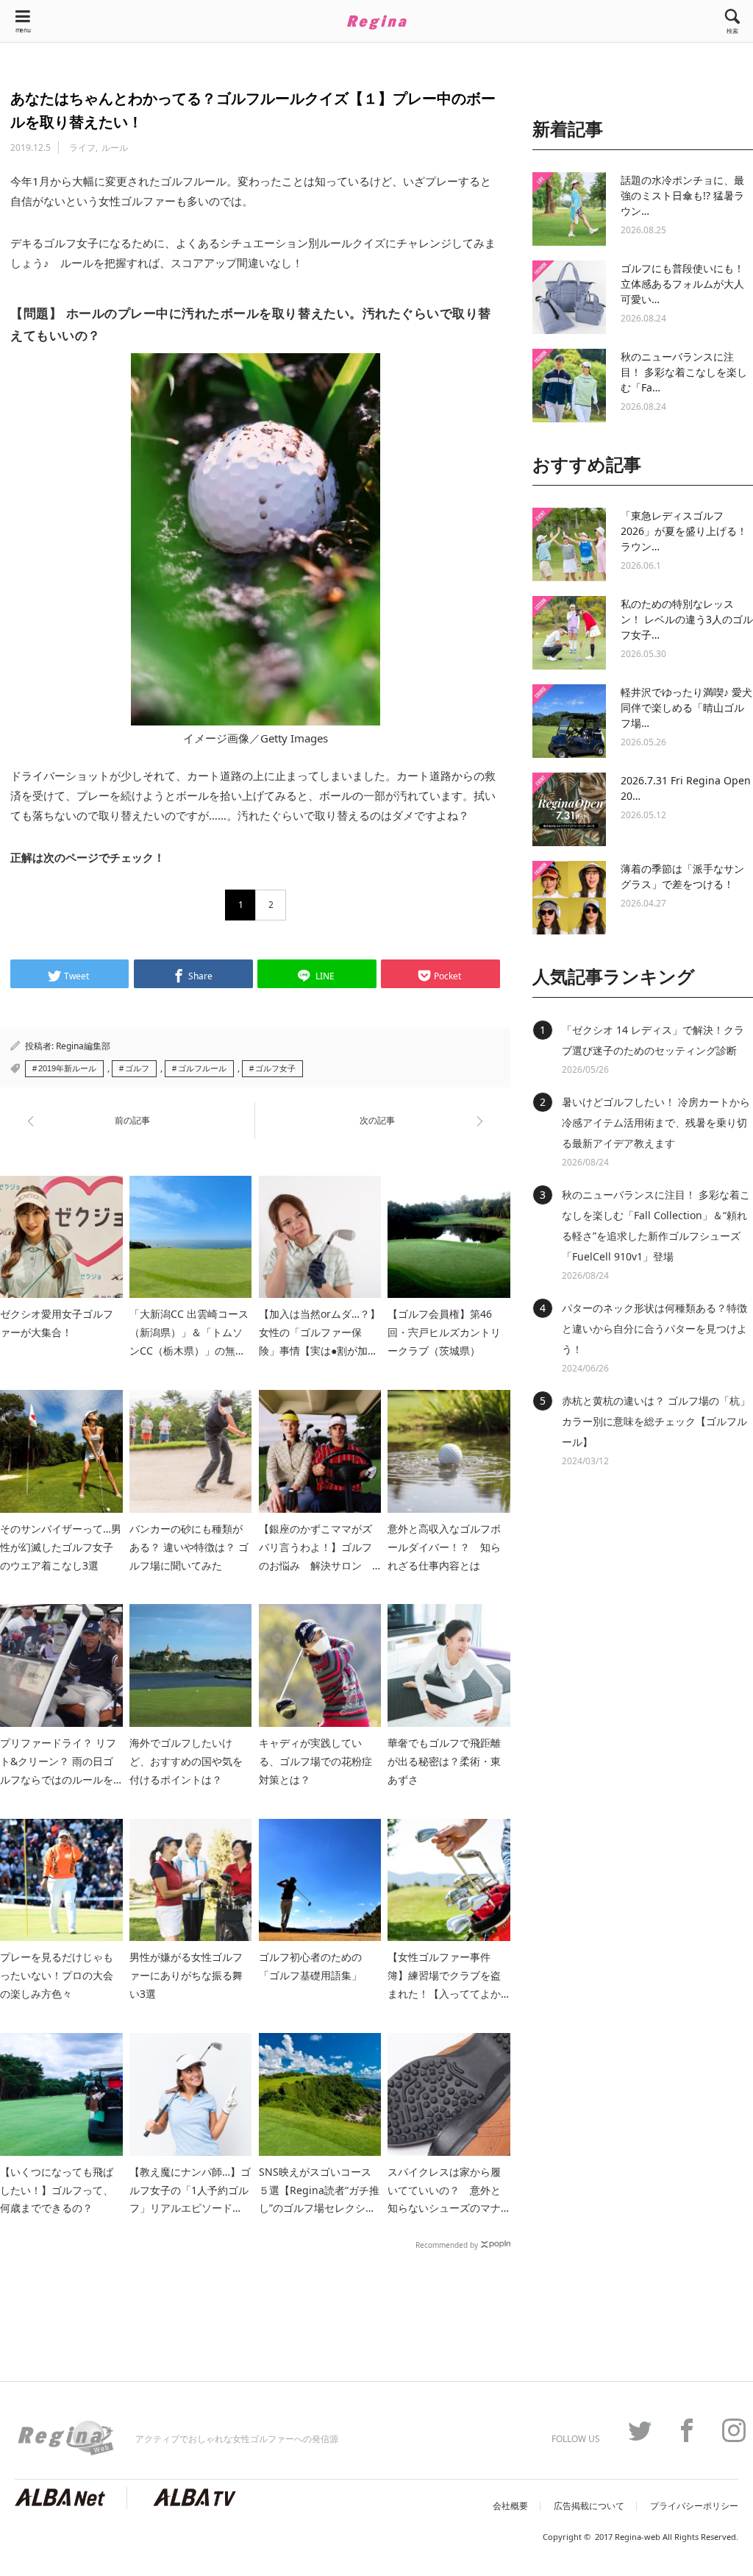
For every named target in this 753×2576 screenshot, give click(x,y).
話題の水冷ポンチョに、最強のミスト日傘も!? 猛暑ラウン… (682, 195)
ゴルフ (137, 1068)
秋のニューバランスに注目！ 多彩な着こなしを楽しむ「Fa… (684, 372)
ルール (115, 148)
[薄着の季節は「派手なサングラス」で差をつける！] (569, 898)
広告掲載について (589, 2506)
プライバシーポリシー (694, 2506)
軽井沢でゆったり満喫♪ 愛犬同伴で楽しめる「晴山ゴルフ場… (686, 707)
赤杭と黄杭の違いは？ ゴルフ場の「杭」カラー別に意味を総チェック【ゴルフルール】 (656, 1421)
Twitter (632, 2430)
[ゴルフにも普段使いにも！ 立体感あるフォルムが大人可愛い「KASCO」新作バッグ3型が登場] (569, 297)
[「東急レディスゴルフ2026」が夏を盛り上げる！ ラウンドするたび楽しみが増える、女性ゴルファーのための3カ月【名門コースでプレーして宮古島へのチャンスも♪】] (569, 544)
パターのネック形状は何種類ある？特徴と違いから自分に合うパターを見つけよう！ (654, 1328)
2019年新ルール (67, 1068)
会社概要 (510, 2506)
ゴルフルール (202, 1068)
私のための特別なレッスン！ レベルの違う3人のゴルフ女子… (687, 619)
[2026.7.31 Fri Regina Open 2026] (569, 809)
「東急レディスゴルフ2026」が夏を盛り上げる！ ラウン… (684, 531)
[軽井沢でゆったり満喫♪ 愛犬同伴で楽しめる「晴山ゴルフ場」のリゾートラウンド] (569, 721)
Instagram (727, 2430)
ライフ (82, 148)
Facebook (679, 2430)
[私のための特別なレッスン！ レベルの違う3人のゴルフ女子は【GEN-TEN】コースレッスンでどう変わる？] (569, 633)
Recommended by (447, 2244)
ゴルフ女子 (275, 1068)
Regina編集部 (83, 1046)
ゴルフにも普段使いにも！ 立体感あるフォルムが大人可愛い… (682, 284)
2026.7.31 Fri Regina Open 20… (686, 788)
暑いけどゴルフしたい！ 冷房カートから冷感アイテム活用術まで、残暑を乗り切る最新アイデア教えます (656, 1122)
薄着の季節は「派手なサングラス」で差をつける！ (682, 876)
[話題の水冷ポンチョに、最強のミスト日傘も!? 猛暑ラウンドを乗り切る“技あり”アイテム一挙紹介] (569, 209)
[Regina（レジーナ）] (376, 22)
